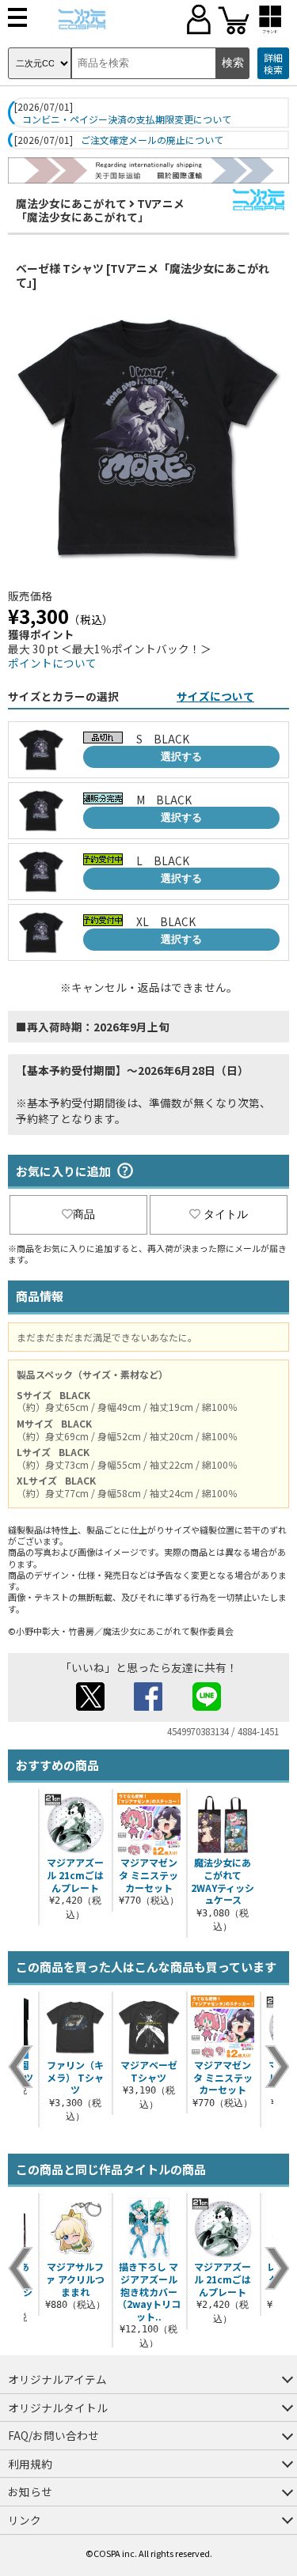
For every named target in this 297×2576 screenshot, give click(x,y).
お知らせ (30, 2491)
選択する (181, 757)
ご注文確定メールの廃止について (152, 140)
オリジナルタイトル (58, 2408)
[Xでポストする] (90, 1706)
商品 (84, 1214)
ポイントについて (52, 663)
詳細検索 (273, 64)
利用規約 (30, 2464)
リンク (25, 2520)
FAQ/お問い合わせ (53, 2435)
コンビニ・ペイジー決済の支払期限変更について (127, 119)
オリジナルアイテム (57, 2379)
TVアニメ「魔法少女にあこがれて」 (100, 210)
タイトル (226, 1214)
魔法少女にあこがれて (71, 203)
